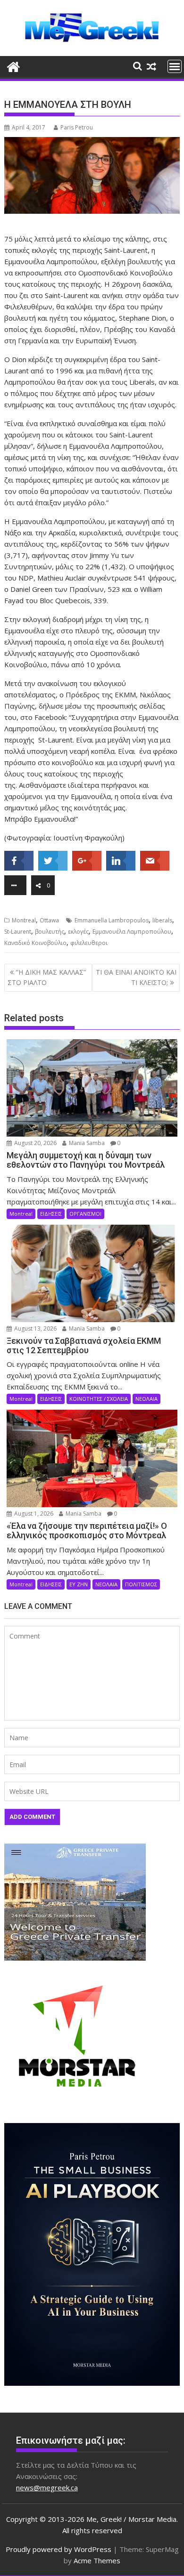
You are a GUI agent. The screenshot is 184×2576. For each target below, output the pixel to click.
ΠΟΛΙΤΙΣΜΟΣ (141, 1584)
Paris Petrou (77, 127)
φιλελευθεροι (89, 943)
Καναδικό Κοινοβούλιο (35, 943)
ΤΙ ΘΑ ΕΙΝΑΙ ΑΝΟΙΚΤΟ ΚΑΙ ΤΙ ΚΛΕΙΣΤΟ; (136, 977)
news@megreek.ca (47, 2487)
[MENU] (175, 66)
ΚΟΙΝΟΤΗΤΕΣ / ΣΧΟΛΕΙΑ (99, 1399)
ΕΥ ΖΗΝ (79, 1584)
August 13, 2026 (35, 1328)
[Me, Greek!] (13, 66)
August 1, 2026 (33, 1514)
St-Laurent (18, 932)
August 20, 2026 (35, 1143)
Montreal (24, 920)
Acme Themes (97, 2560)
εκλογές (78, 932)
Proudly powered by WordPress (59, 2549)
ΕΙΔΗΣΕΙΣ (51, 1214)
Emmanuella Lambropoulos (112, 920)
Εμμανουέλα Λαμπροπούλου (132, 932)
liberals (162, 920)
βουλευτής (50, 932)
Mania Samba (86, 1143)
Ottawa (49, 920)
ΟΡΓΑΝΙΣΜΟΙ (85, 1214)
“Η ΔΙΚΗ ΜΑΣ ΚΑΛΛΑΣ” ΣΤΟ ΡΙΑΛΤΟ (47, 977)
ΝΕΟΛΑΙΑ (146, 1399)
